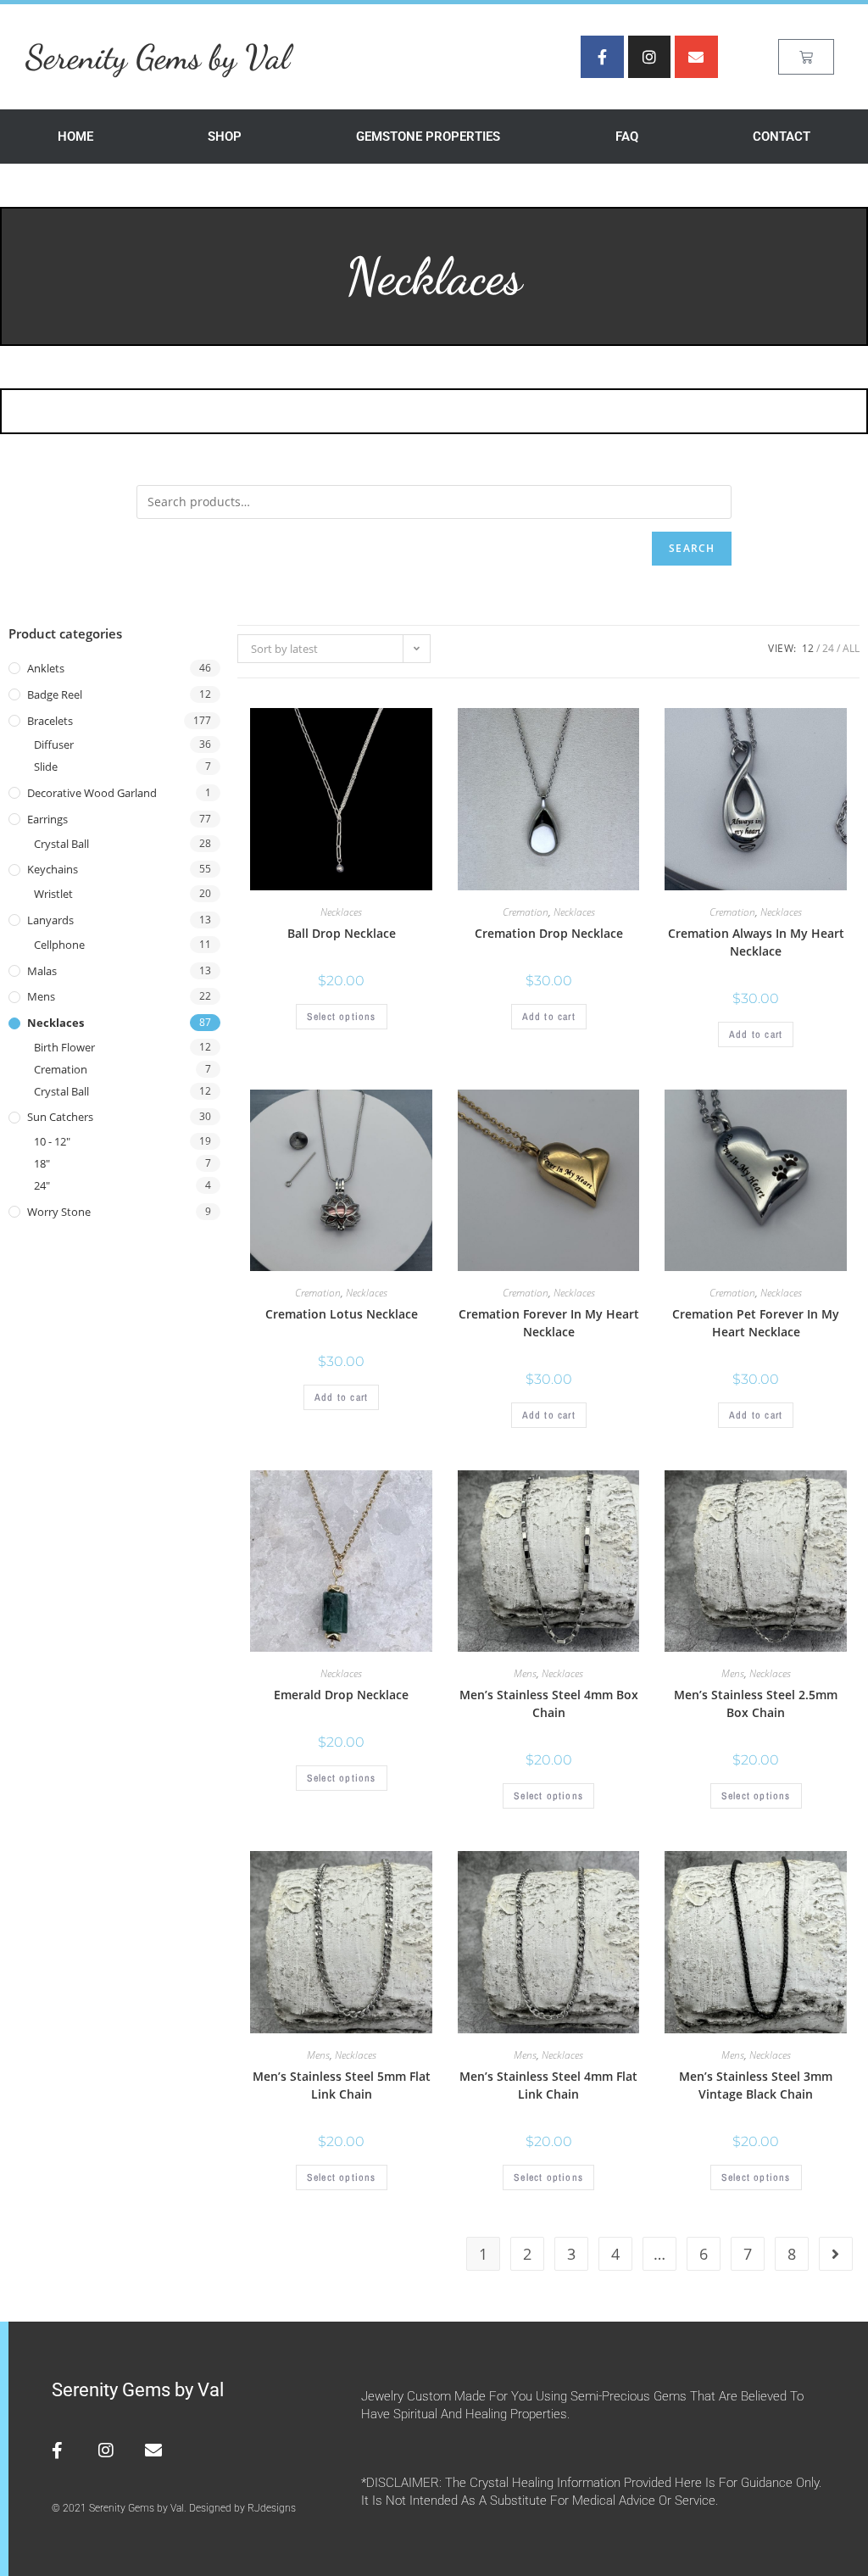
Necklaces (56, 1023)
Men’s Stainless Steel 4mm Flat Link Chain (548, 2085)
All (851, 648)
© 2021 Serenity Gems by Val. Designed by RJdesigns (174, 2508)
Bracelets (50, 721)
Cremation (61, 1069)
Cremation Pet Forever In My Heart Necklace (756, 1323)
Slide (46, 767)
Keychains (53, 869)
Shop (225, 137)
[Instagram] (649, 57)
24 (828, 648)
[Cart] (806, 57)
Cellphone (59, 945)
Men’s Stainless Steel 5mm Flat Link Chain (342, 2085)
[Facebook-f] (602, 57)
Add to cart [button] (549, 1017)
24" (42, 1185)
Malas (42, 971)
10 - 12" (52, 1141)
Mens (41, 996)
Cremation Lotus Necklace (342, 1314)
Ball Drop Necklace (342, 933)
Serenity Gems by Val (158, 57)
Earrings (47, 819)
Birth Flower (64, 1047)
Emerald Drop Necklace (341, 1695)
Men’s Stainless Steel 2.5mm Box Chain (756, 1703)
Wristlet (53, 894)
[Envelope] (696, 57)
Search (692, 548)
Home (75, 137)
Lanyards (50, 920)
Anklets (46, 668)
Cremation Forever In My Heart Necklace (549, 1323)
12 (808, 648)
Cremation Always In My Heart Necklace (756, 942)
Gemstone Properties (428, 137)
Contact (782, 137)
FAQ (627, 137)
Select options (342, 1017)
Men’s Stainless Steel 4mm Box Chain (549, 1703)
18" (42, 1163)
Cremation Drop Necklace (549, 933)
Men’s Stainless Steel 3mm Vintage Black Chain (756, 2085)
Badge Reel (55, 694)
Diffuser (54, 744)
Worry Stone (59, 1212)
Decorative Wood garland (92, 793)
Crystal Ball (61, 844)
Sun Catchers (60, 1117)
